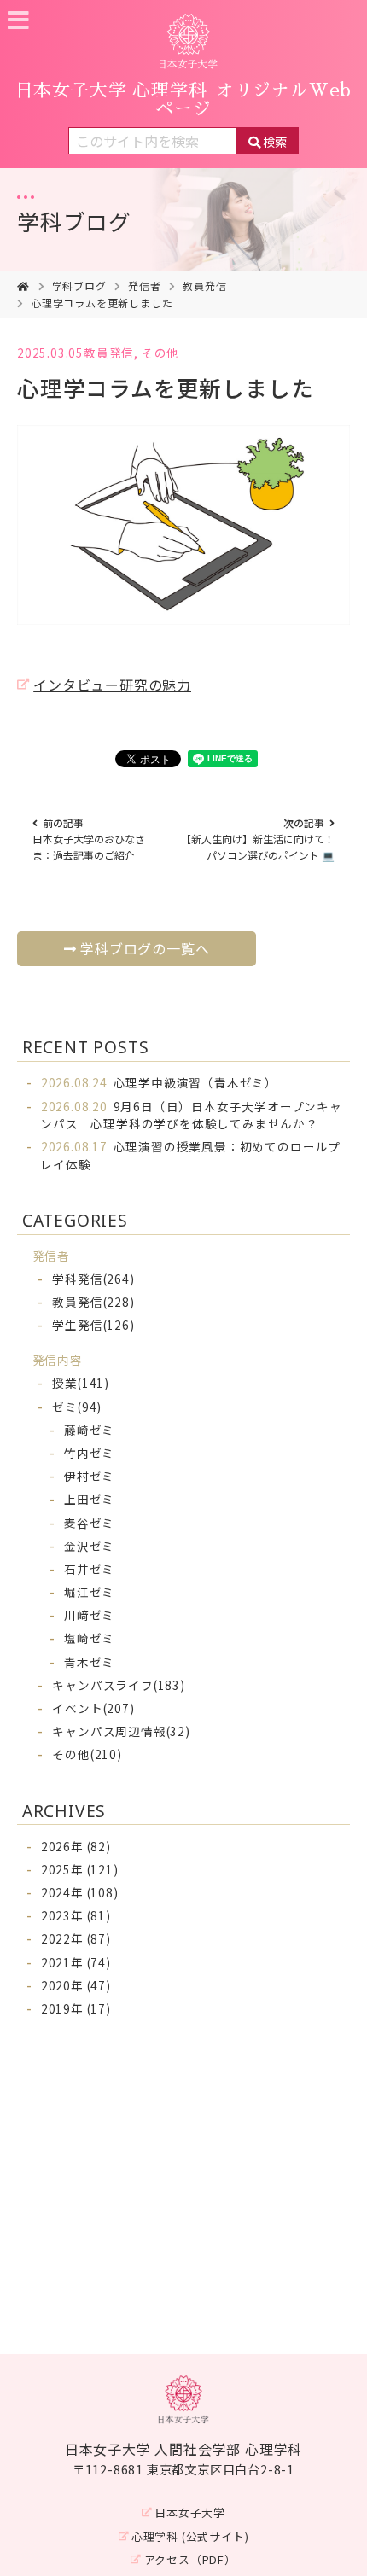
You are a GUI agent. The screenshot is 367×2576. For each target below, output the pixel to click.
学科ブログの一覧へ (145, 948)
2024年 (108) (80, 1892)
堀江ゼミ (89, 1592)
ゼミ (77, 1407)
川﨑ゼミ (89, 1615)
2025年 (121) (80, 1869)
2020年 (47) (76, 1985)
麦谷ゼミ (89, 1523)
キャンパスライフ (118, 1685)
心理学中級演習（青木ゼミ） (159, 1082)
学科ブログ (74, 221)
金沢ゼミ (89, 1546)
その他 (160, 353)
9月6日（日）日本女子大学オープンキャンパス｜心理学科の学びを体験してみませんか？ (191, 1115)
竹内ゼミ (89, 1453)
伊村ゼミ (89, 1476)
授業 (81, 1383)
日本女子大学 (190, 2512)
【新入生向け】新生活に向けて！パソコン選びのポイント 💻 (258, 839)
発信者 (144, 286)
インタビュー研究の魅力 (112, 685)
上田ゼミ (89, 1499)
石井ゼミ (89, 1569)
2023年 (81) (76, 1915)
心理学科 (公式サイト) (190, 2536)
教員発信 (204, 286)
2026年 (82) (76, 1846)
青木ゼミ (89, 1662)
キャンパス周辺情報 (121, 1731)
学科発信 (93, 1279)
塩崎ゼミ (89, 1638)
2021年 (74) (76, 1962)
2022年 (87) (76, 1938)
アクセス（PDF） (190, 2559)
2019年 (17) (76, 2008)
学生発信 (93, 1325)
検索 (275, 141)
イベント (93, 1708)
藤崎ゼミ (89, 1430)
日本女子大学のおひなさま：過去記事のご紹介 (89, 839)
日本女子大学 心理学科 (184, 100)
